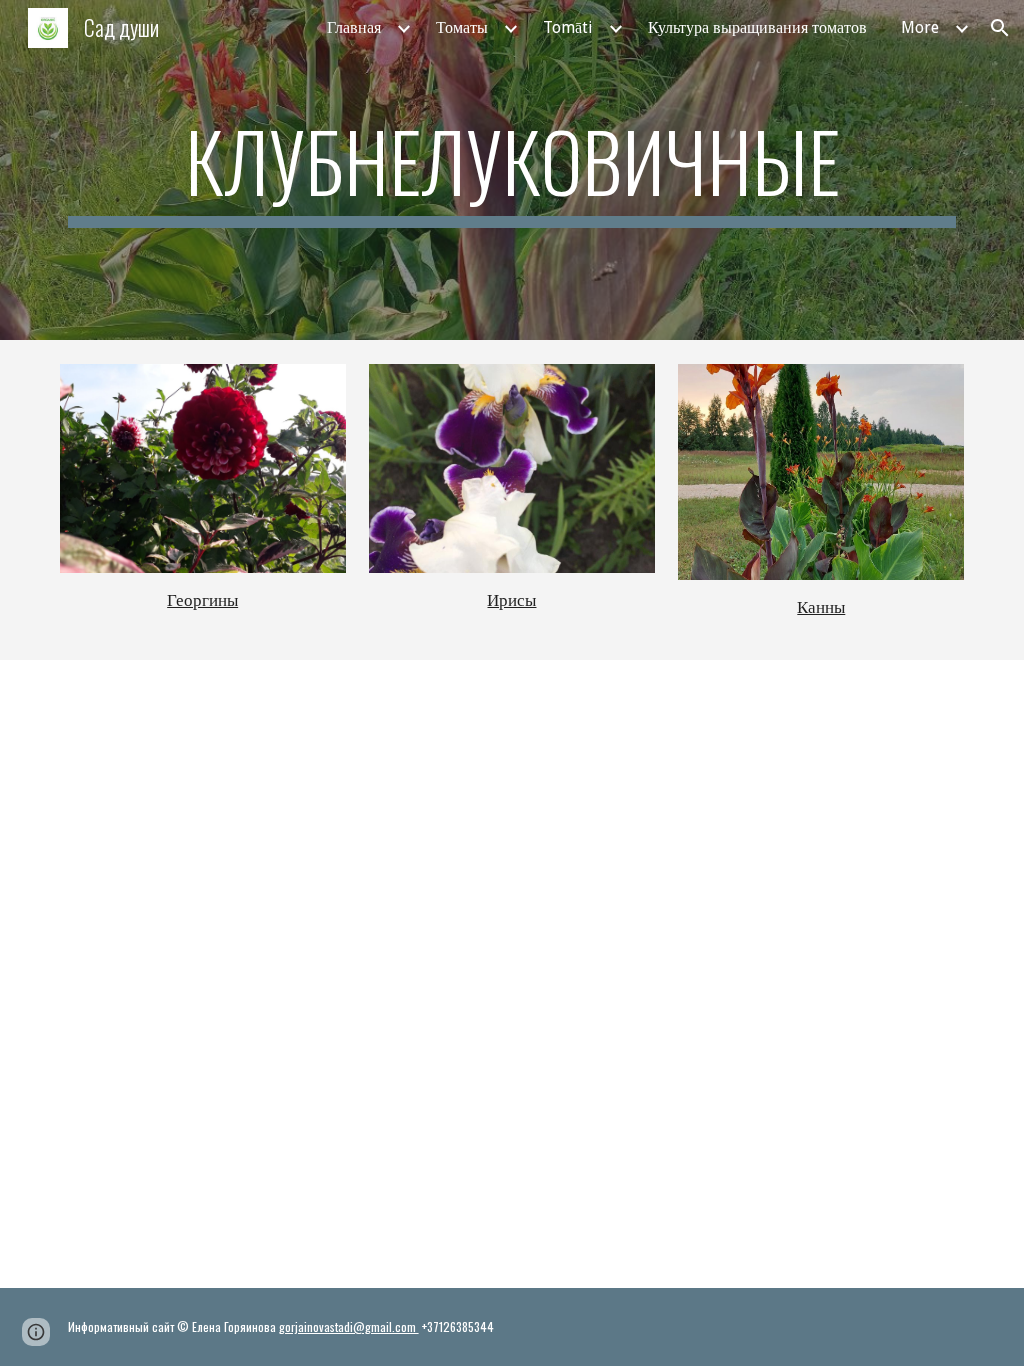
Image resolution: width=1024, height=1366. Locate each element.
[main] (512, 170)
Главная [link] (354, 27)
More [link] (920, 27)
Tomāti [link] (568, 27)
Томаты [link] (462, 27)
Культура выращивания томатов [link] (757, 27)
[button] (1000, 28)
